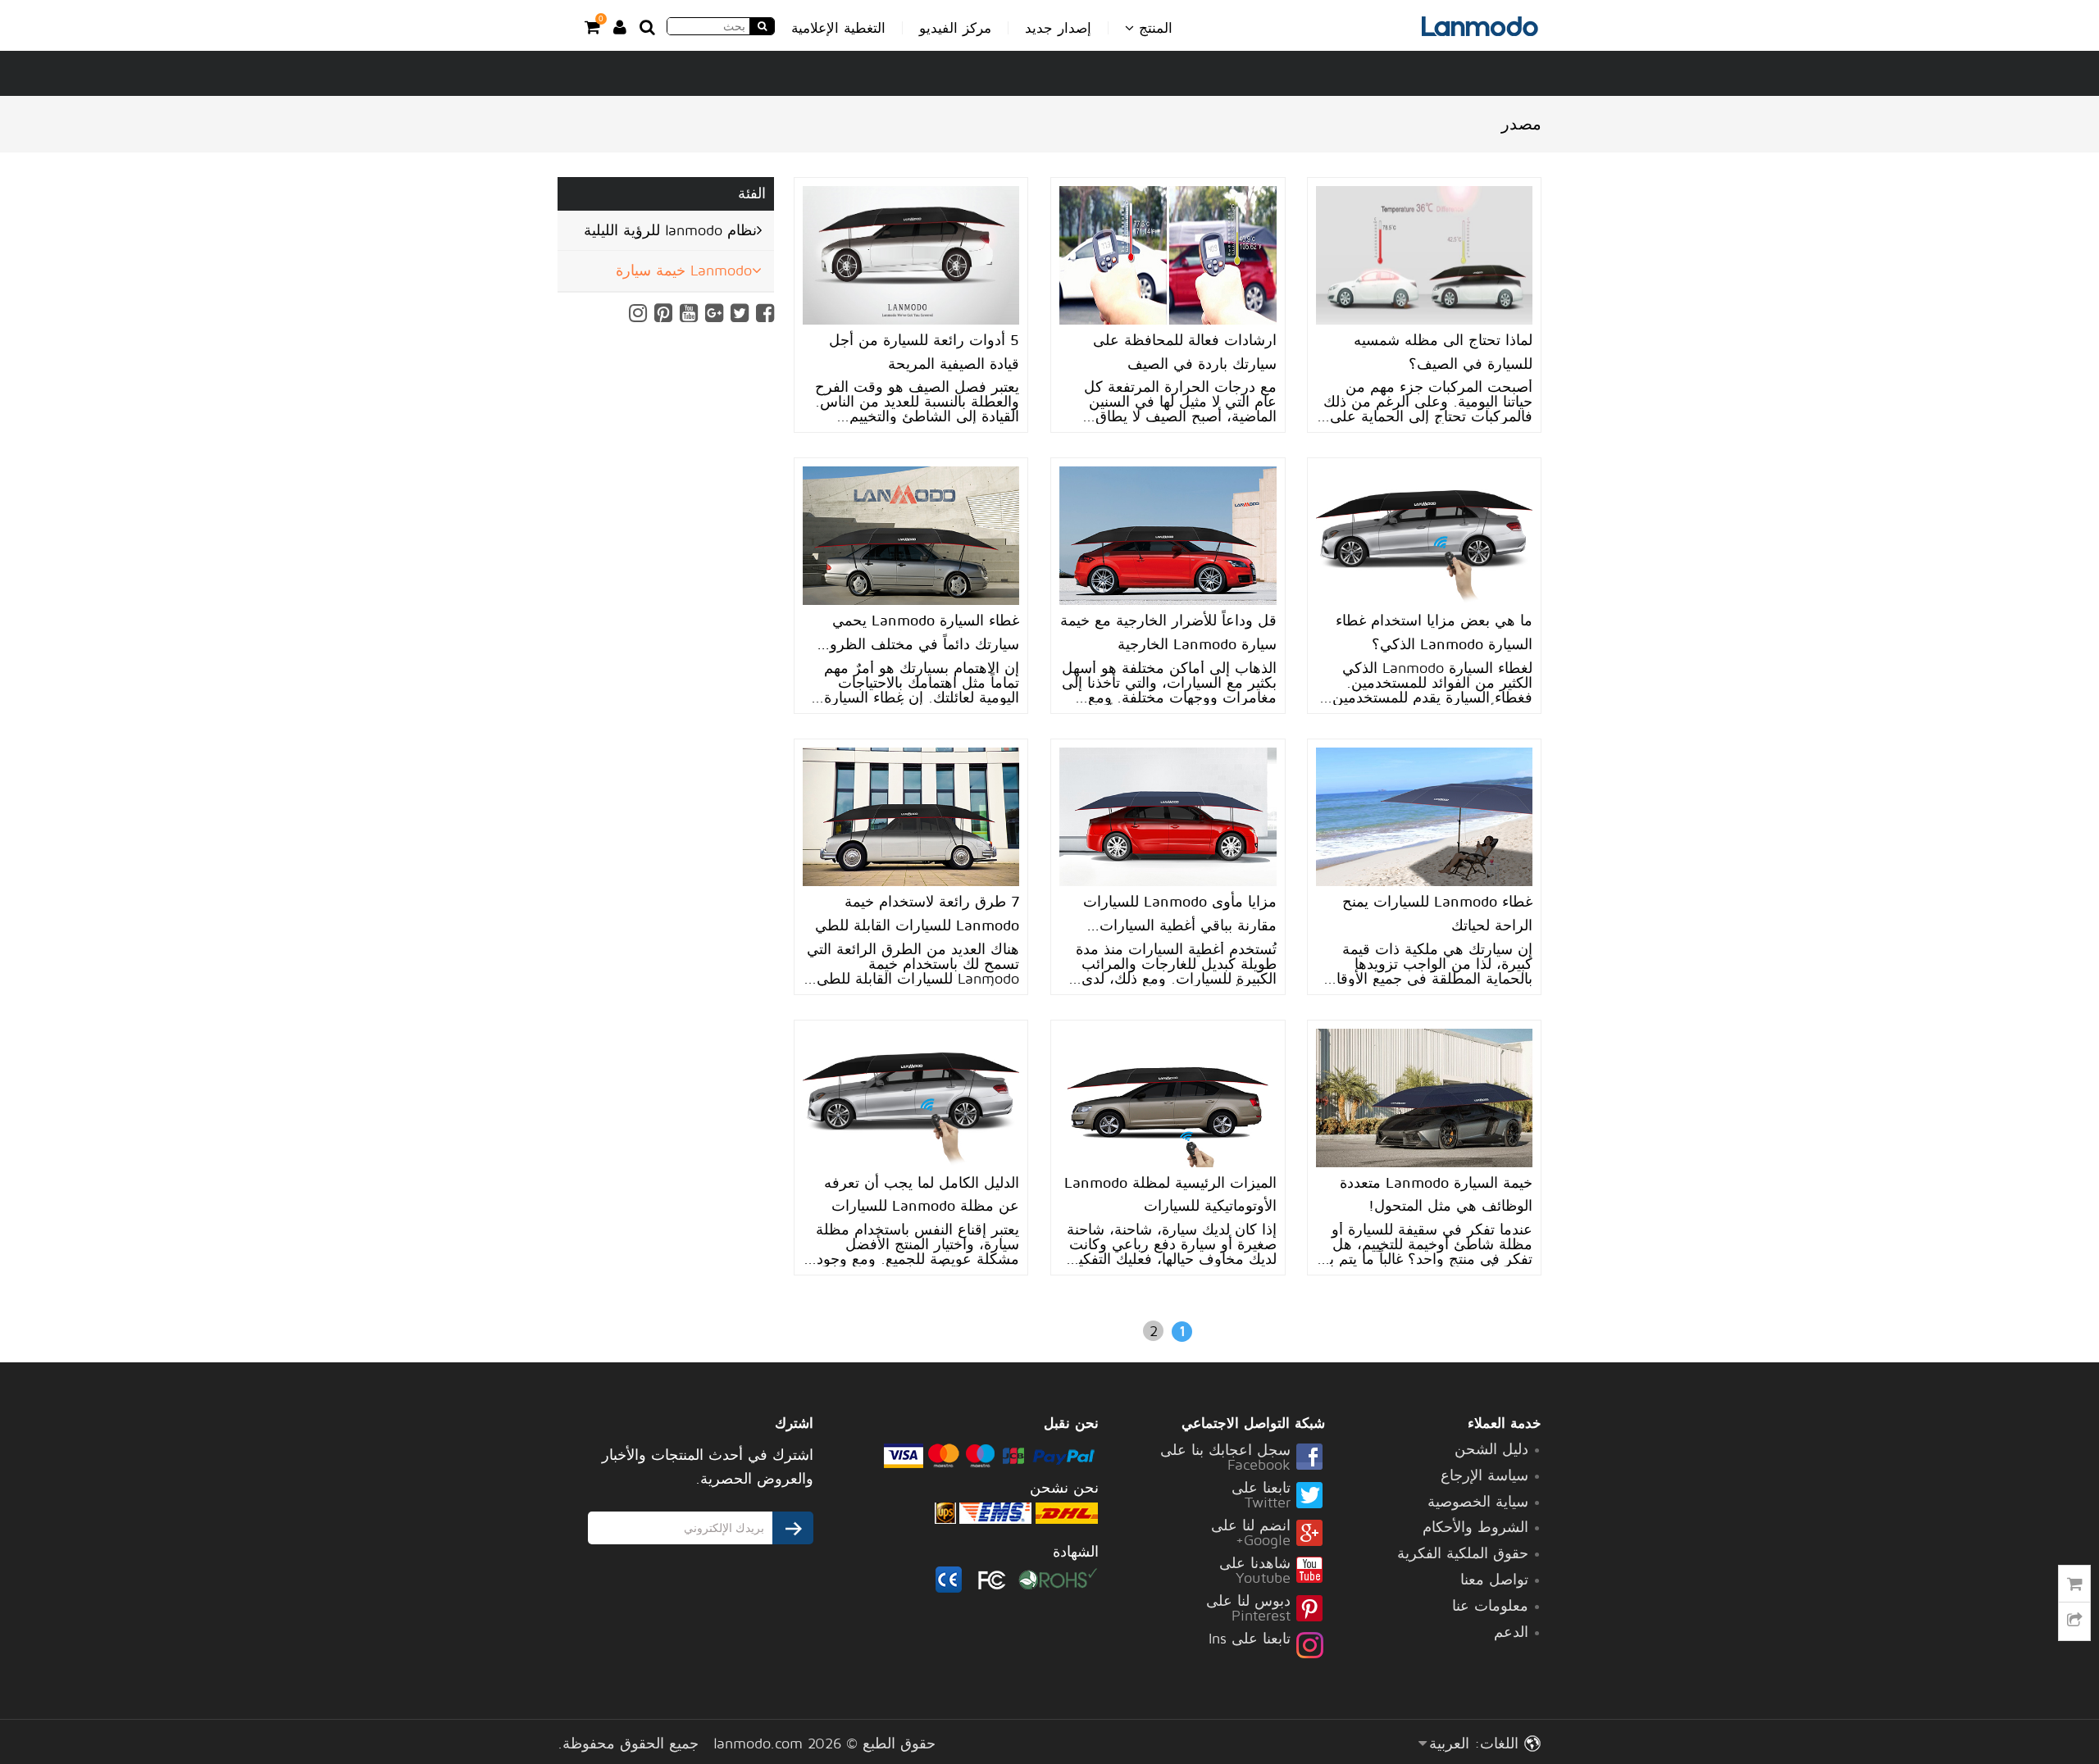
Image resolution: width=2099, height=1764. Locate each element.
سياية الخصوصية (1478, 1501)
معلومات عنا (1490, 1605)
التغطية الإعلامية (838, 28)
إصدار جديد (1058, 28)
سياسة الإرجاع (1484, 1475)
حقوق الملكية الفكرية (1463, 1553)
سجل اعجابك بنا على (1225, 1458)
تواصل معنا (1494, 1579)
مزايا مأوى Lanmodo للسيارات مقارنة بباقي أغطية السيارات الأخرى (1180, 925)
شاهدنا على (1255, 1571)
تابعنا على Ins (1250, 1639)
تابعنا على (1261, 1496)
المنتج (1153, 27)
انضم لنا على (1251, 1534)
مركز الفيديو (955, 28)
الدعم (1511, 1632)
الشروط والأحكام (1475, 1527)
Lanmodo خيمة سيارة (684, 270)
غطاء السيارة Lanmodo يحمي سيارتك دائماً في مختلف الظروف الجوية (917, 644)
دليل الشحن (1491, 1449)
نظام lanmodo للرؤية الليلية (670, 230)
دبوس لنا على (1248, 1609)
